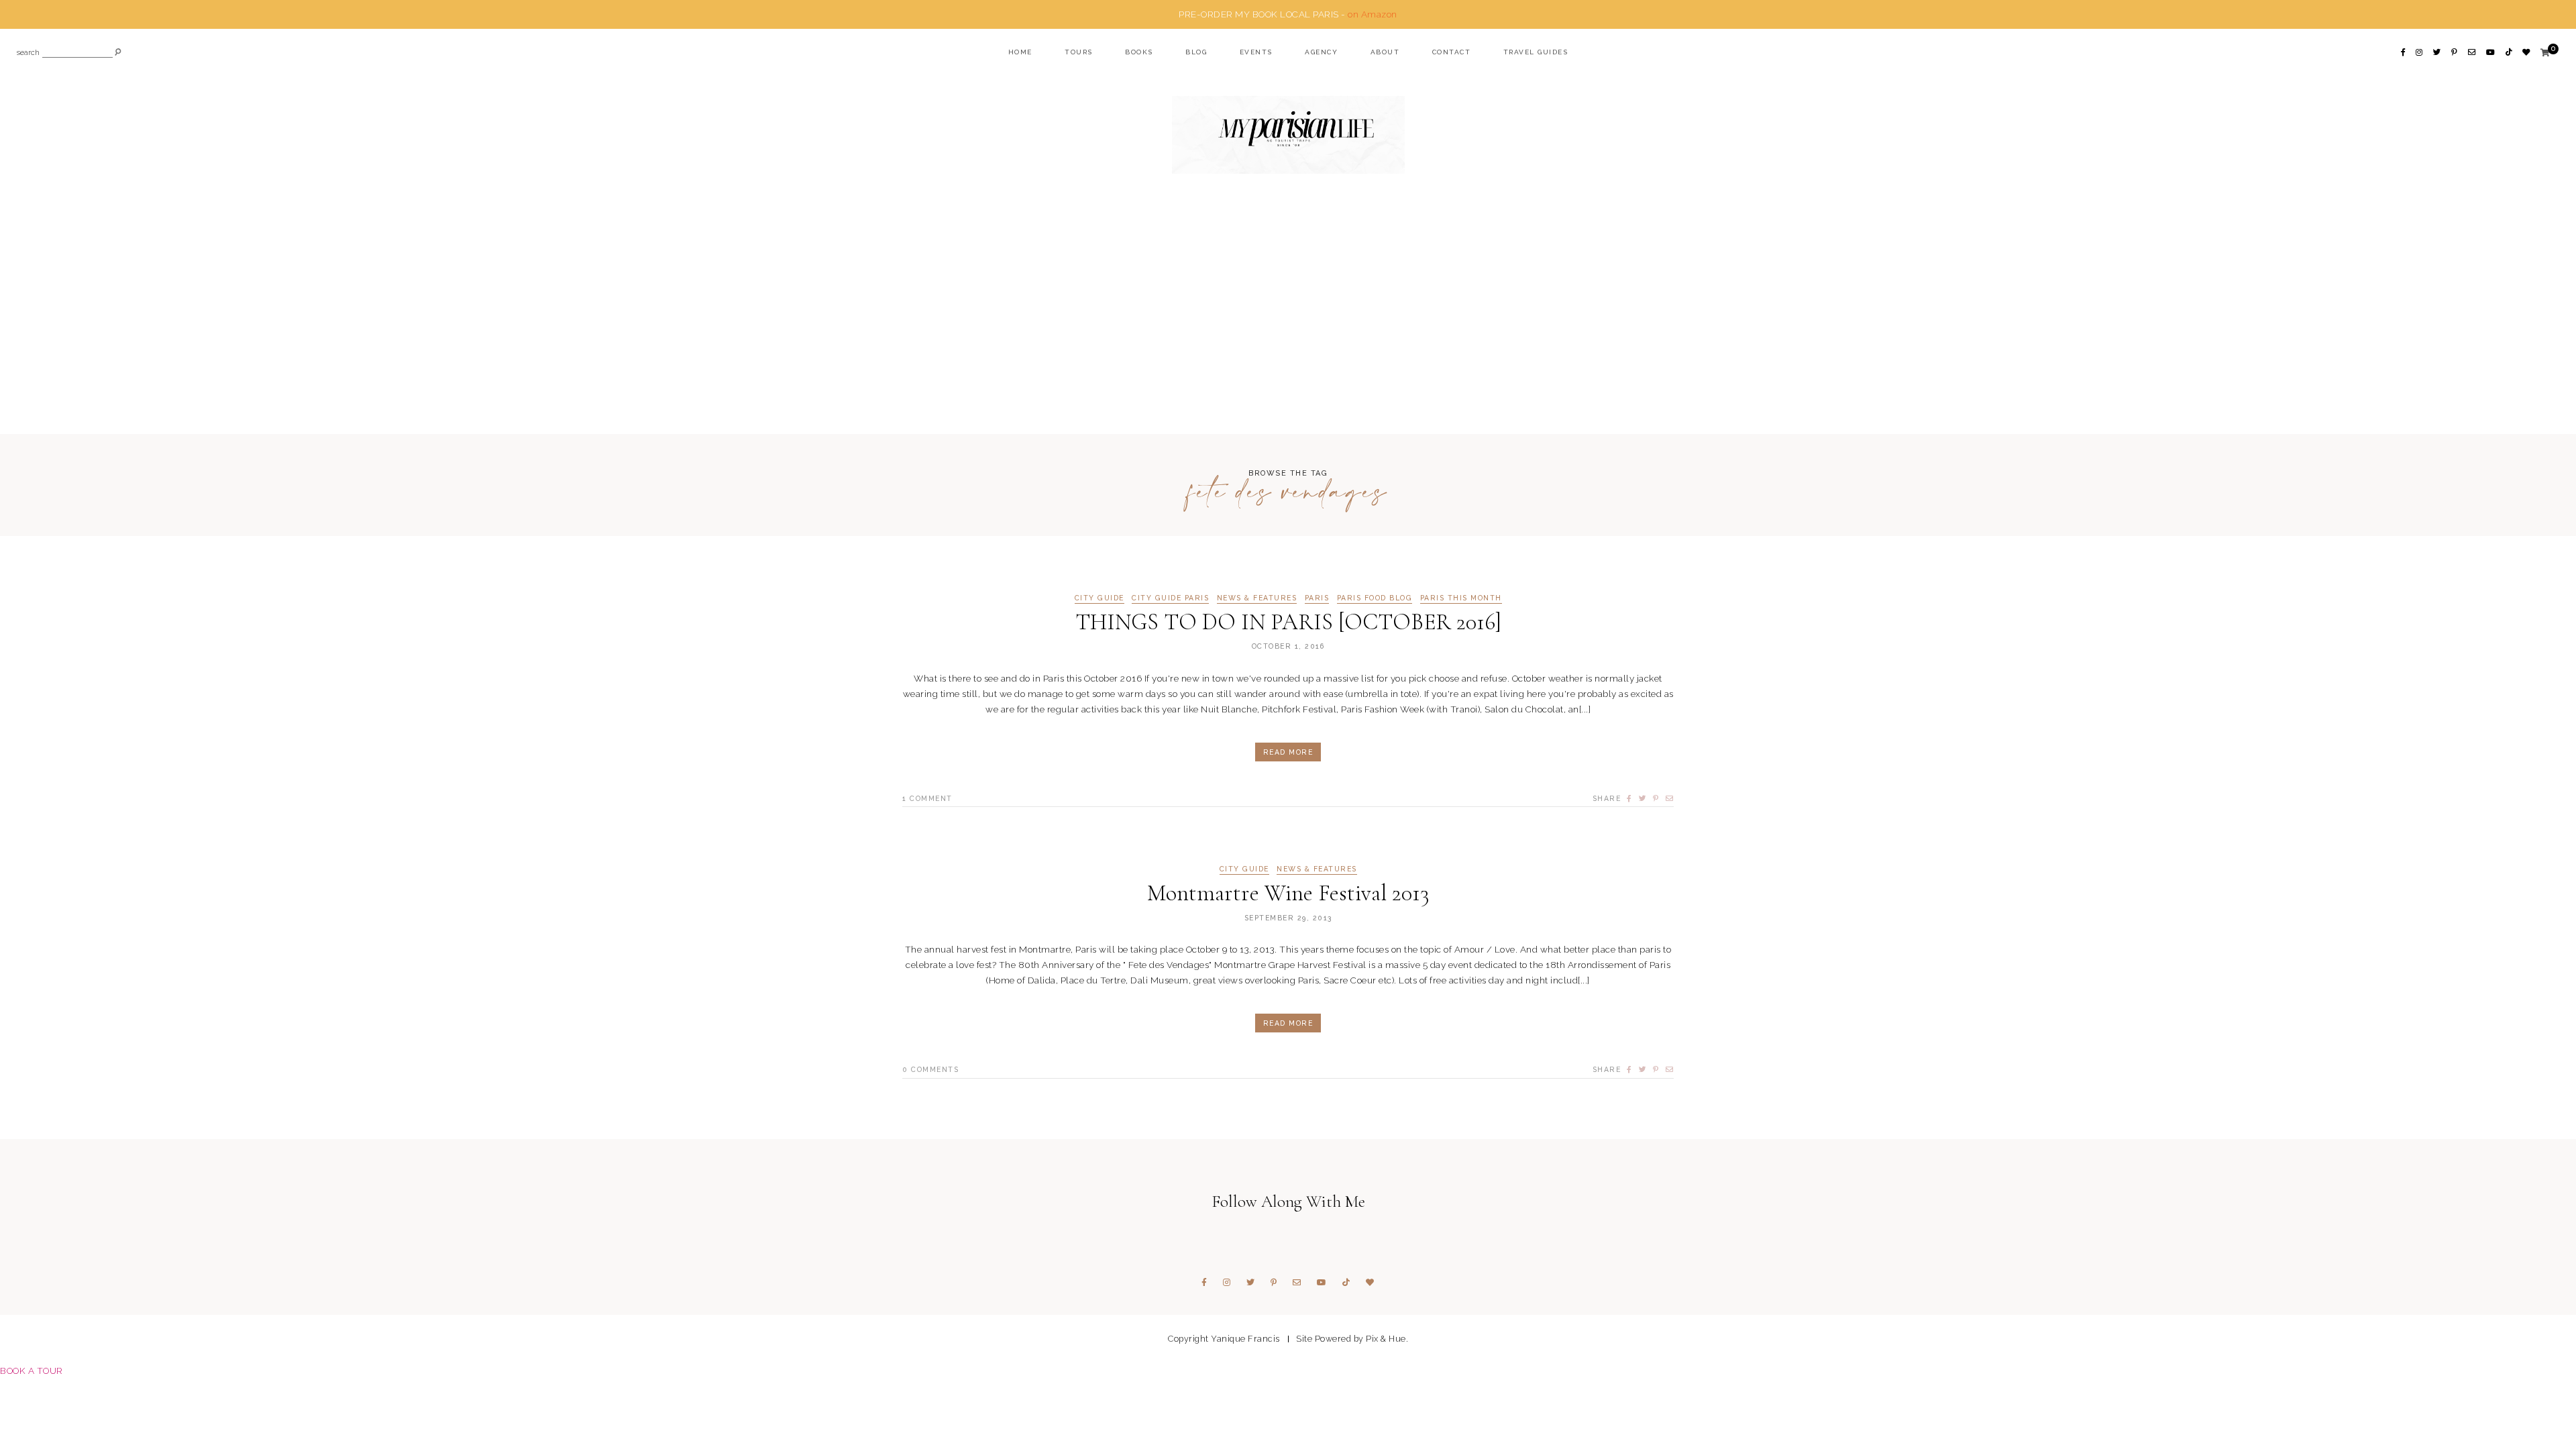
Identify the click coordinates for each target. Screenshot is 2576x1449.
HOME (1020, 52)
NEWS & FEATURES (1257, 598)
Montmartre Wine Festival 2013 (1288, 893)
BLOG (1196, 52)
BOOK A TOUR (32, 1371)
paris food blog (1375, 598)
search (28, 53)
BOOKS (1139, 52)
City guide (1099, 598)
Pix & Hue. (1387, 1339)
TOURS (1079, 52)
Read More (1288, 752)
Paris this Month (1461, 598)
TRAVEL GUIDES (1536, 52)
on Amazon (1373, 14)
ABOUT (1385, 52)
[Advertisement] (1288, 330)
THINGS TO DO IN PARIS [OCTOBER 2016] (1288, 622)
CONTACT (1452, 52)
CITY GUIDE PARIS (1170, 598)
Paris (1317, 598)
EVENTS (1256, 52)
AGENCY (1321, 52)
